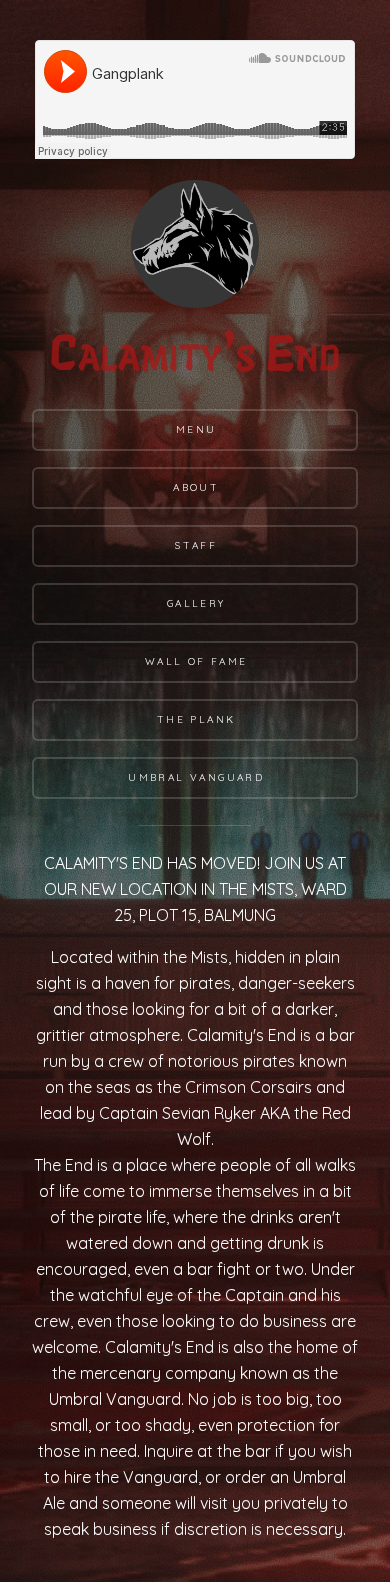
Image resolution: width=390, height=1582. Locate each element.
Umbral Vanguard (196, 777)
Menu (196, 429)
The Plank (196, 719)
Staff (196, 545)
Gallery (196, 603)
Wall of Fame (196, 661)
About (196, 487)
